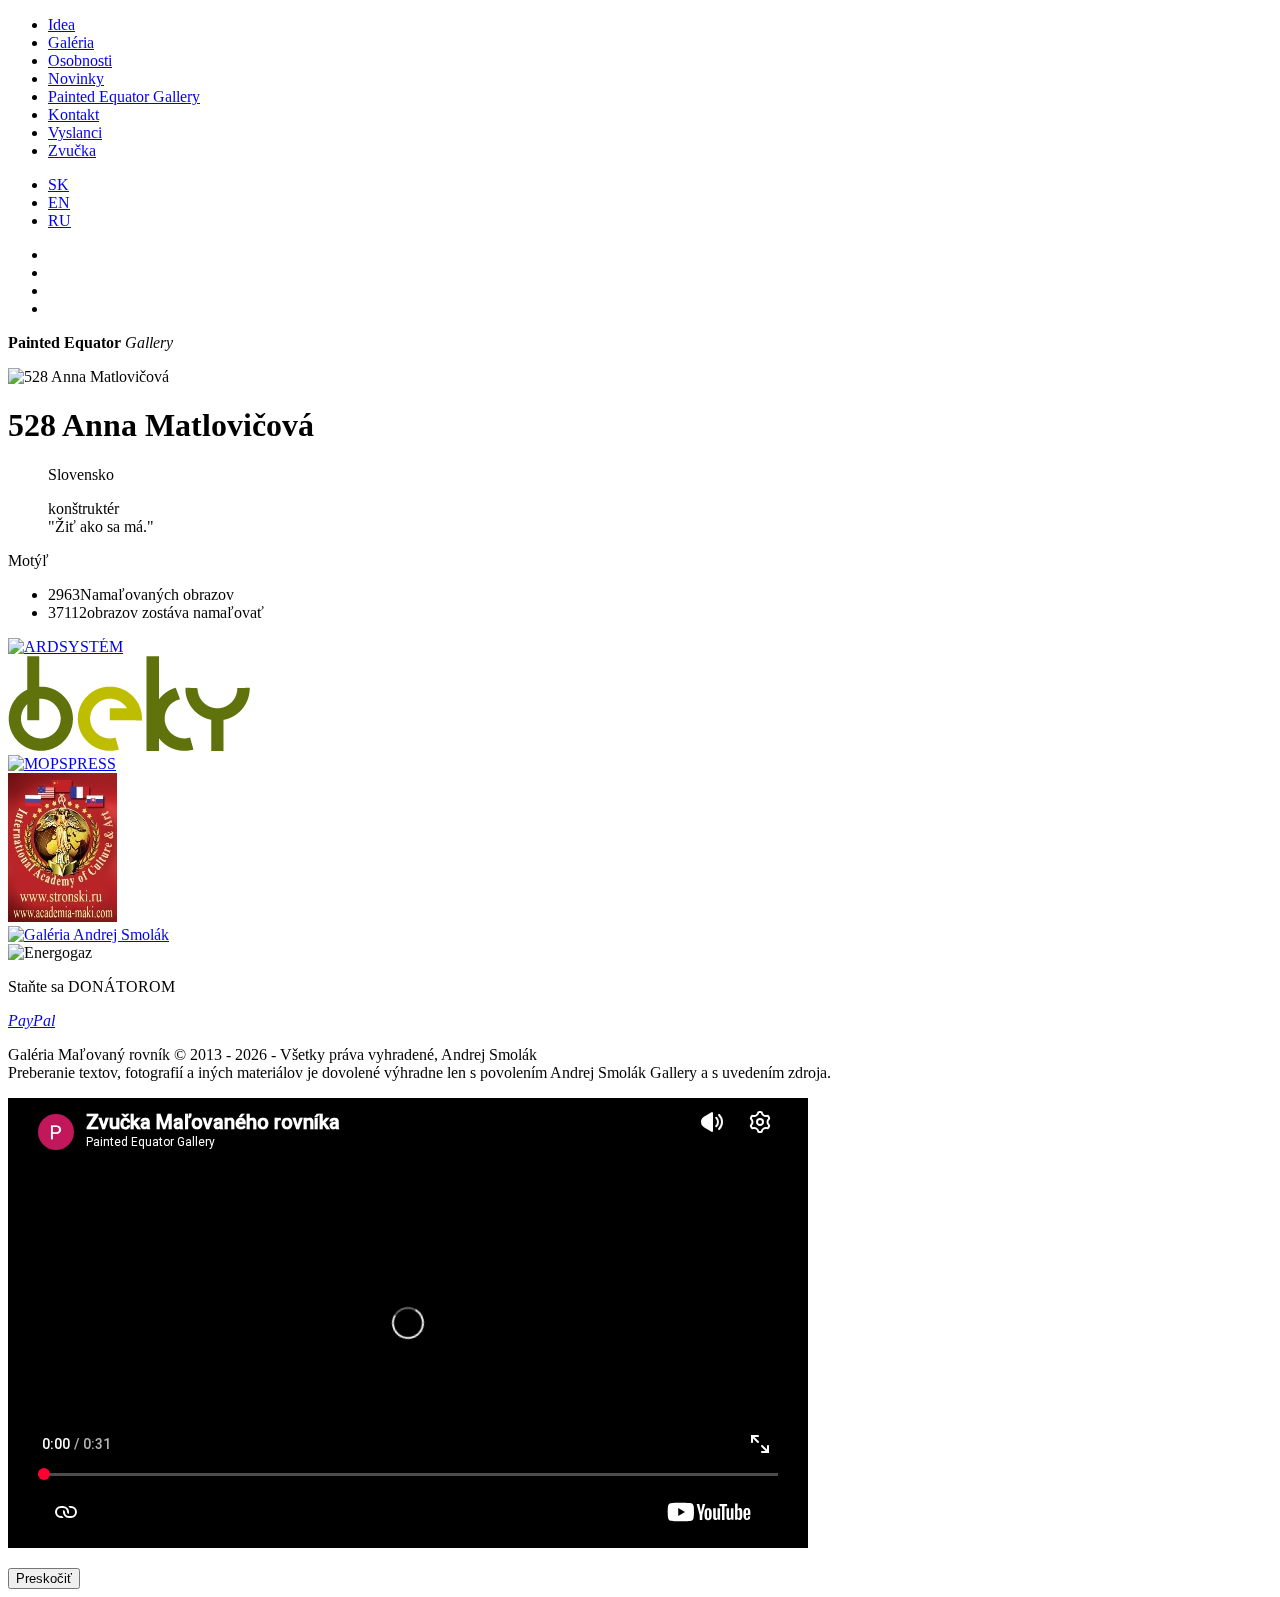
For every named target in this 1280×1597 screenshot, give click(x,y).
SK (58, 184)
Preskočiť (44, 1578)
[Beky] (129, 745)
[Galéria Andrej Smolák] (88, 934)
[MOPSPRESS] (62, 763)
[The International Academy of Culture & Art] (62, 916)
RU (59, 220)
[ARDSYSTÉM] (65, 646)
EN (59, 202)
